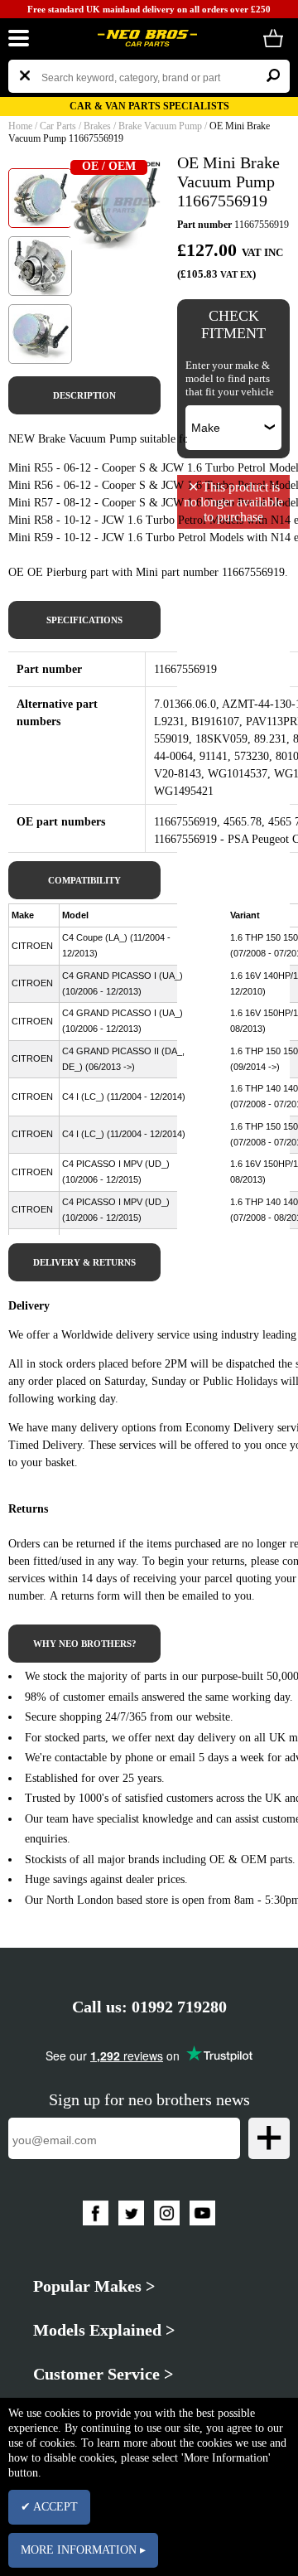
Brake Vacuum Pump (160, 126)
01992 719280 (179, 2007)
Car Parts (58, 126)
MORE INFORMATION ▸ (83, 2550)
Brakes (97, 126)
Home (20, 126)
